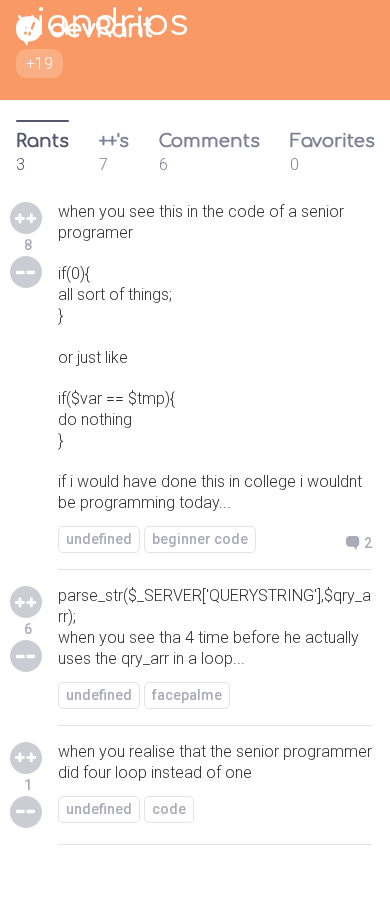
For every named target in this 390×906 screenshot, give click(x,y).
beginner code (200, 539)
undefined (99, 539)
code (169, 809)
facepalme (187, 695)
